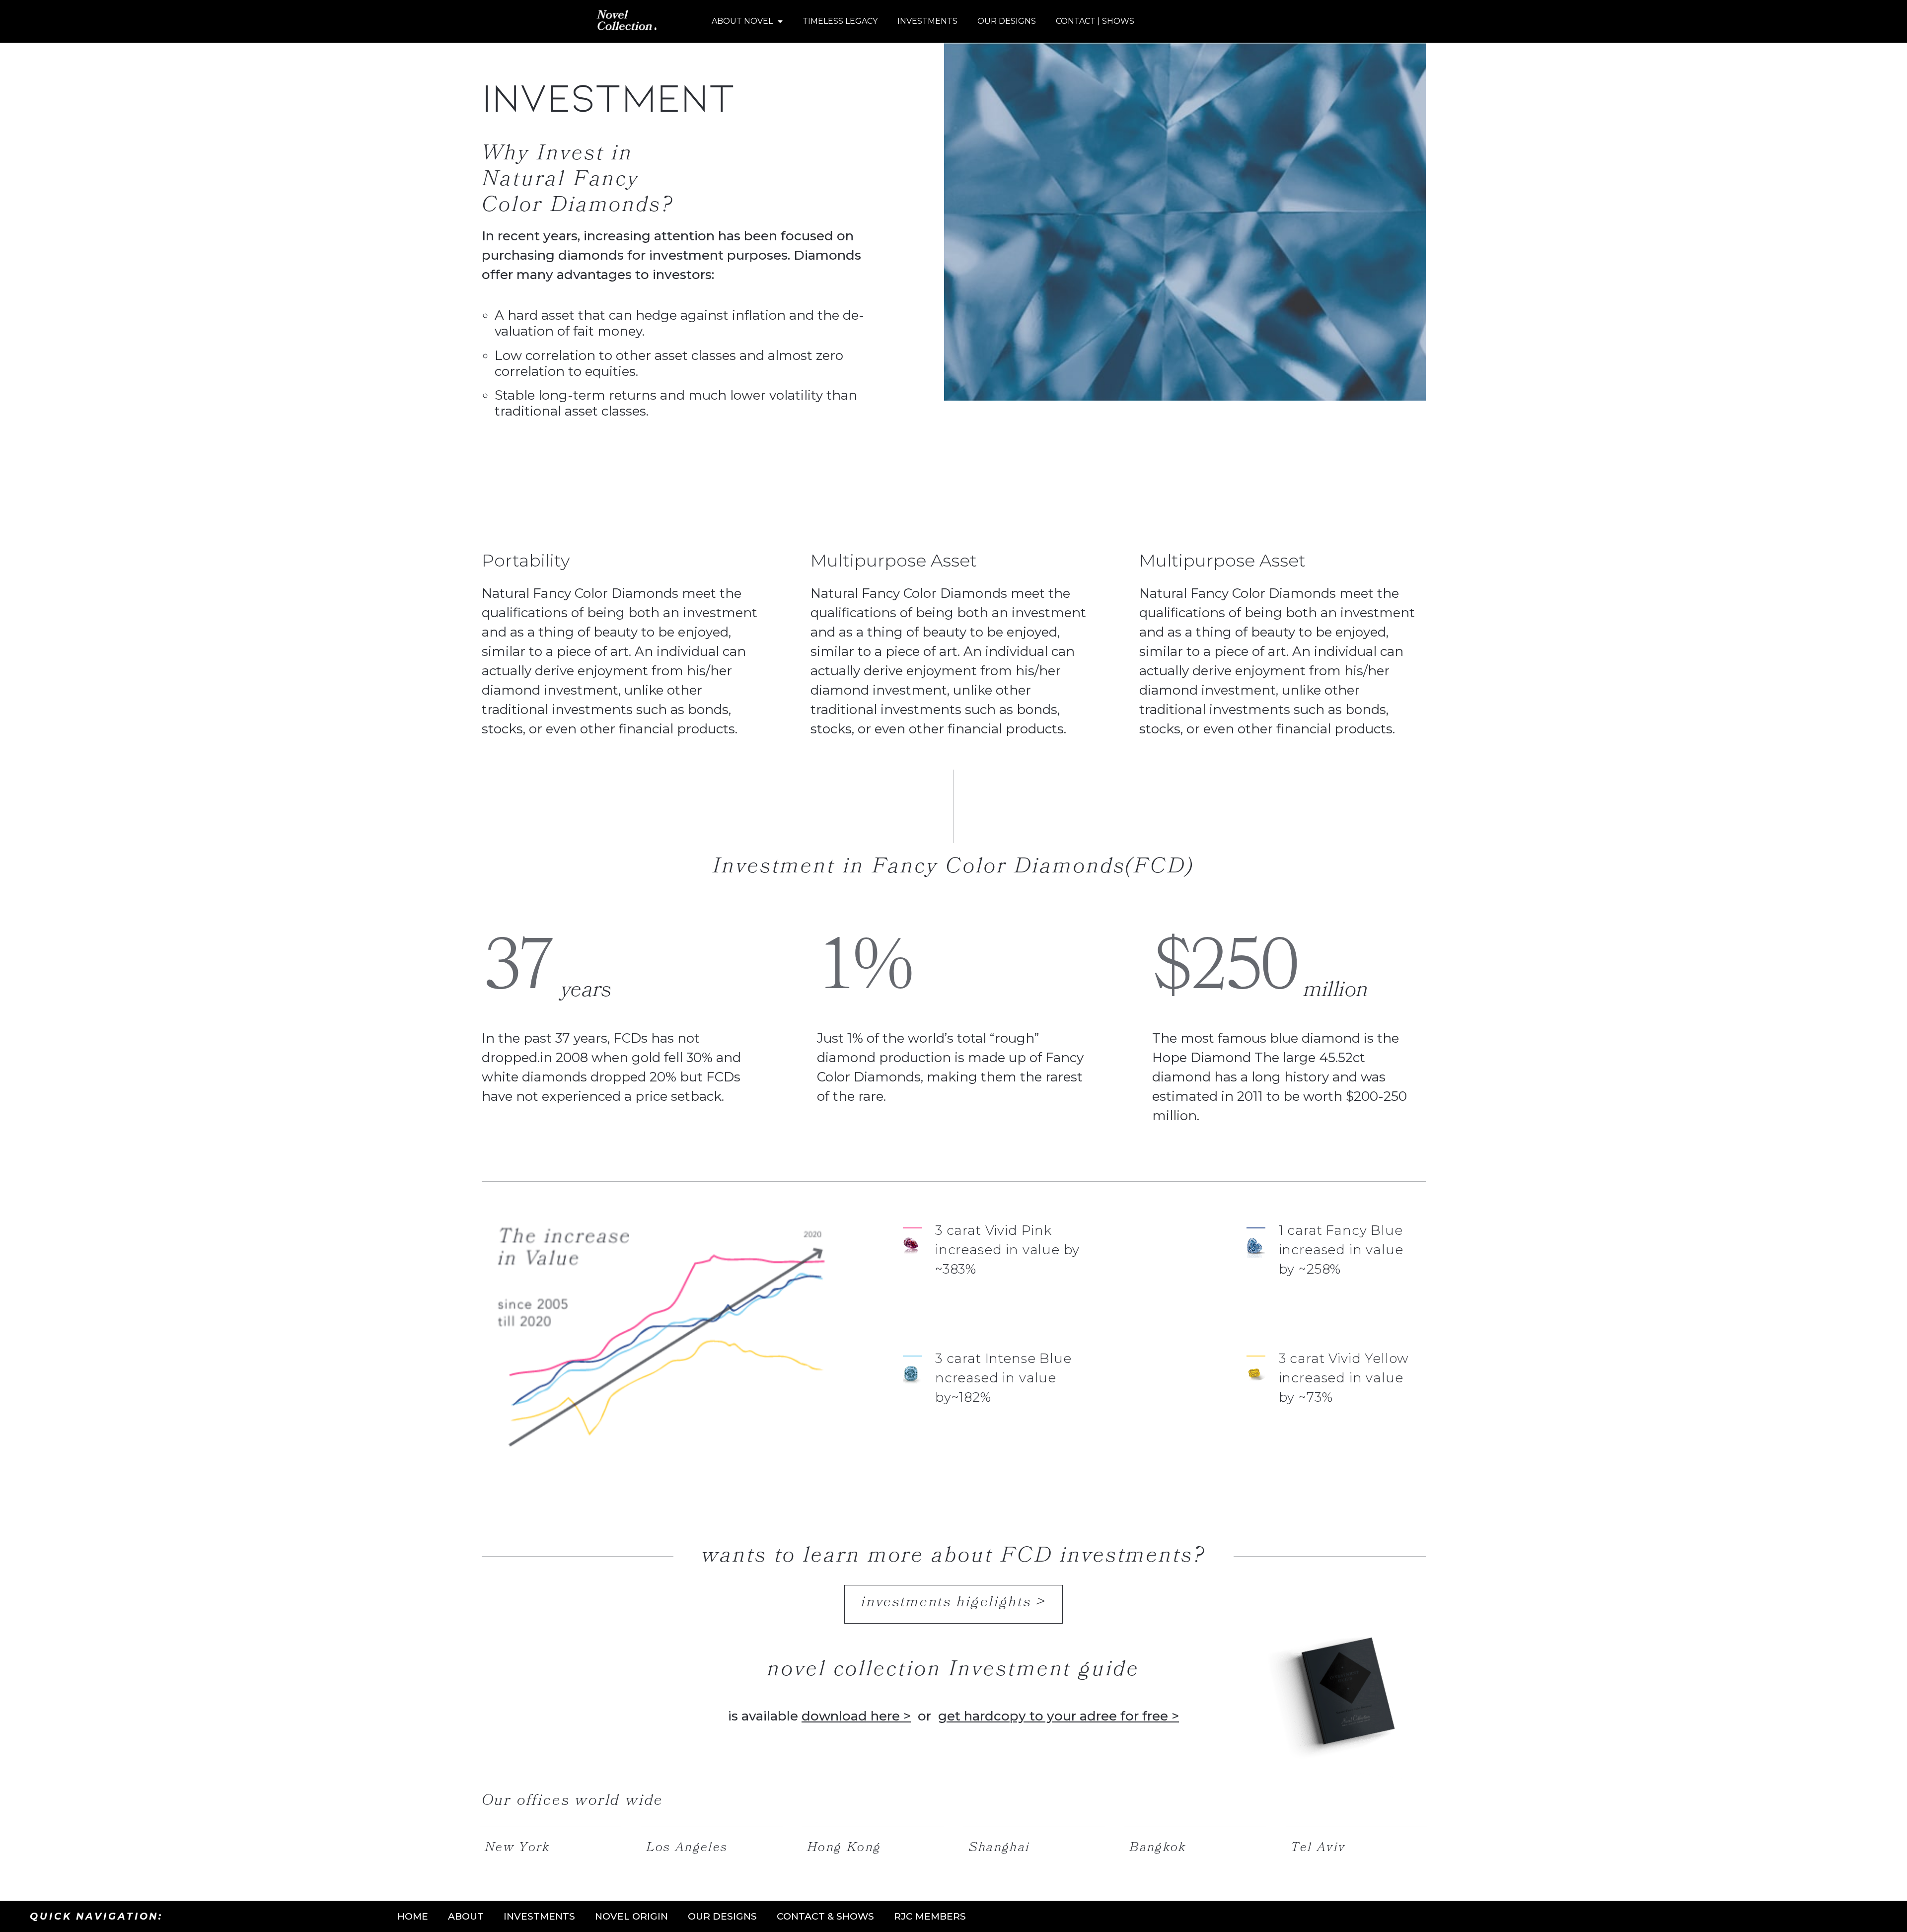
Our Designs (1007, 21)
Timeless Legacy (840, 21)
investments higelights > (953, 1602)
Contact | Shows (1095, 21)
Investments (927, 21)
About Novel (742, 21)
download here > (856, 1716)
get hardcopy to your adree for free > (1059, 1716)
